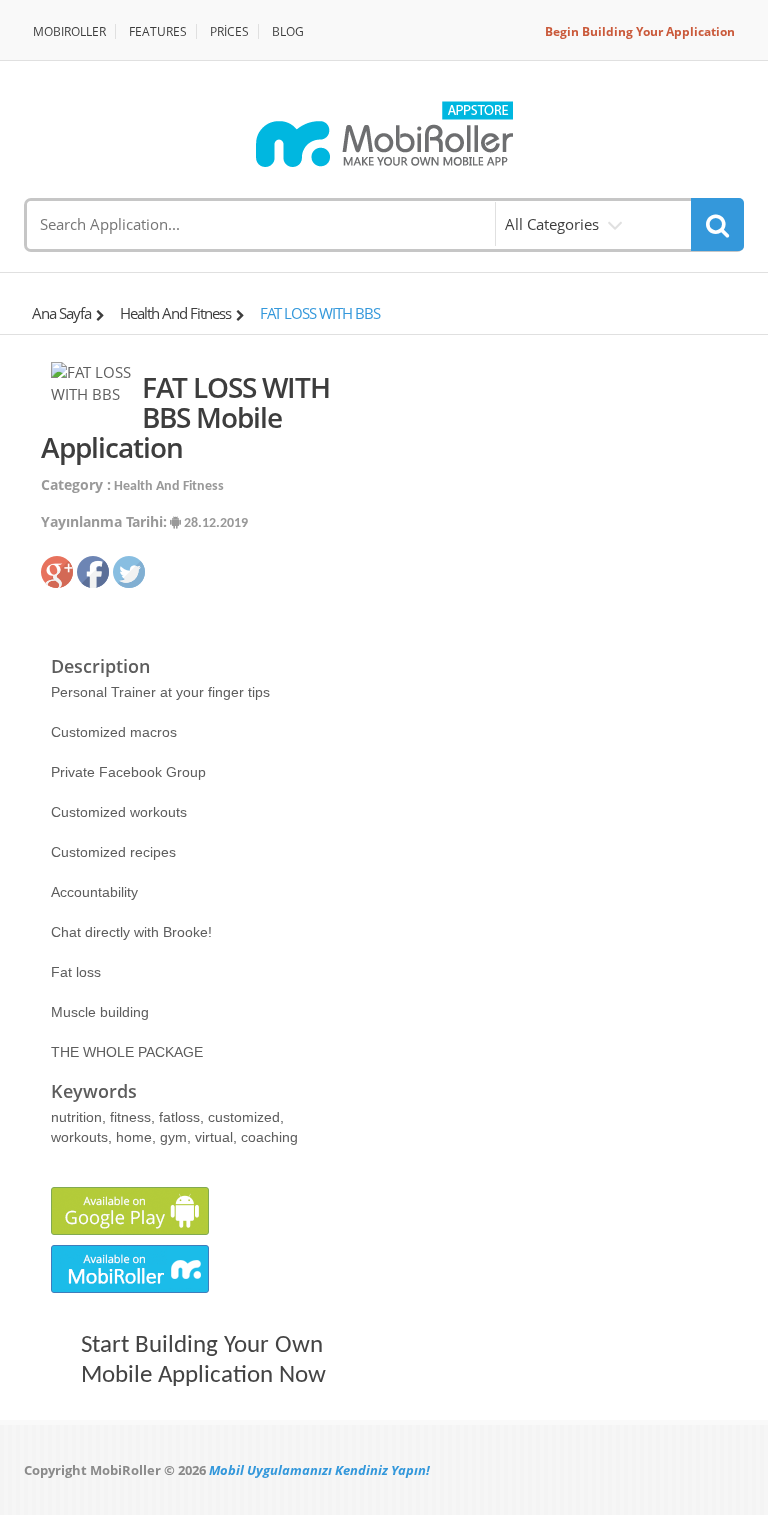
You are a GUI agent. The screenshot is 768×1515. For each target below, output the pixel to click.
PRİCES (229, 31)
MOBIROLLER (69, 31)
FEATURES (158, 31)
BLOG (288, 31)
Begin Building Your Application (640, 31)
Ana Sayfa (61, 313)
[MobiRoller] (384, 134)
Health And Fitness (175, 313)
